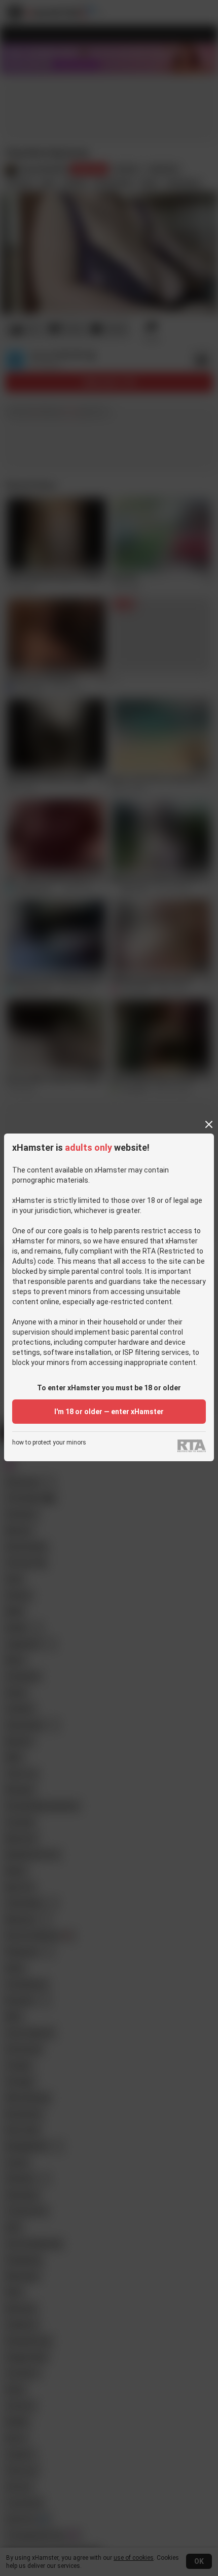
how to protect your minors (49, 1443)
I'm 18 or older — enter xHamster (109, 1412)
